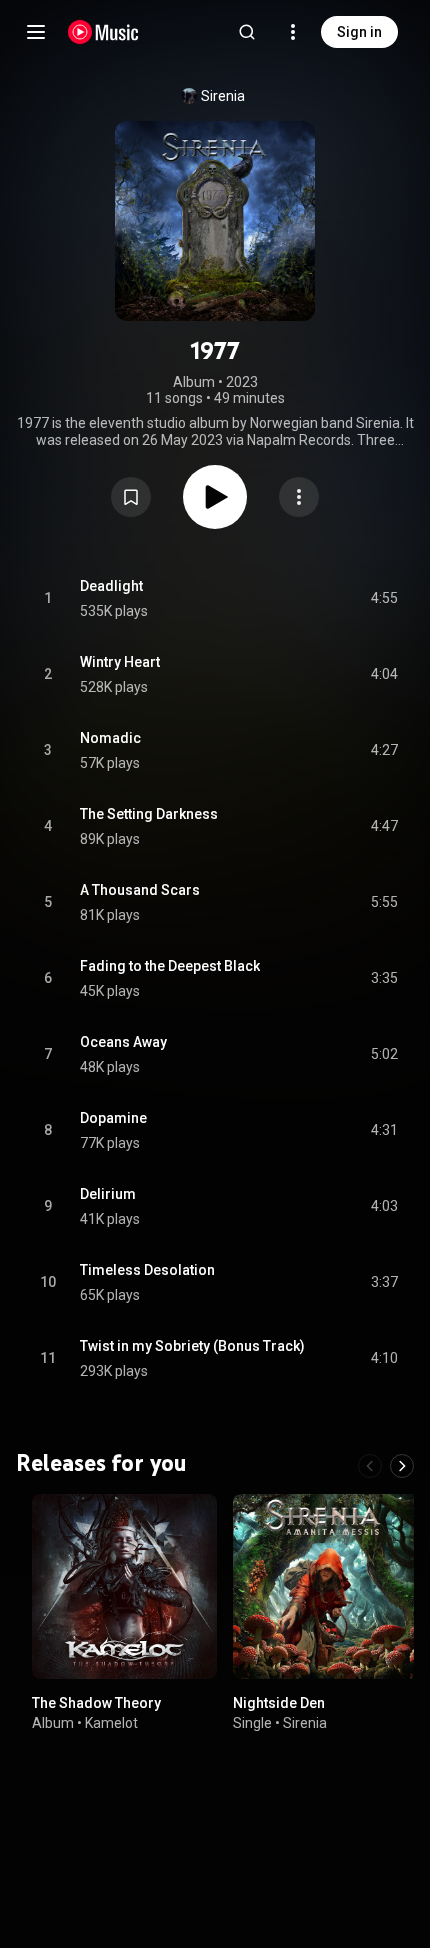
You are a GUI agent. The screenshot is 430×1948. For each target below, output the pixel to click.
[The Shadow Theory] (124, 1586)
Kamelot (111, 1722)
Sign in (359, 32)
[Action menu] (299, 497)
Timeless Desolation (147, 1270)
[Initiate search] (247, 32)
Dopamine (113, 1118)
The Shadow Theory (96, 1703)
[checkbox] (384, 599)
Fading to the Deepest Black (170, 966)
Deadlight (111, 586)
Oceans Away (123, 1042)
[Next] (402, 1466)
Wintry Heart (120, 662)
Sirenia (223, 96)
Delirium (108, 1194)
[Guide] (36, 32)
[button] (131, 497)
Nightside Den (279, 1703)
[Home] (103, 32)
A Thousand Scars (140, 890)
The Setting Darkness (149, 814)
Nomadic (110, 738)
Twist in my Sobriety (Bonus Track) (192, 1346)
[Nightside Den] (325, 1586)
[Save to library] (131, 497)
